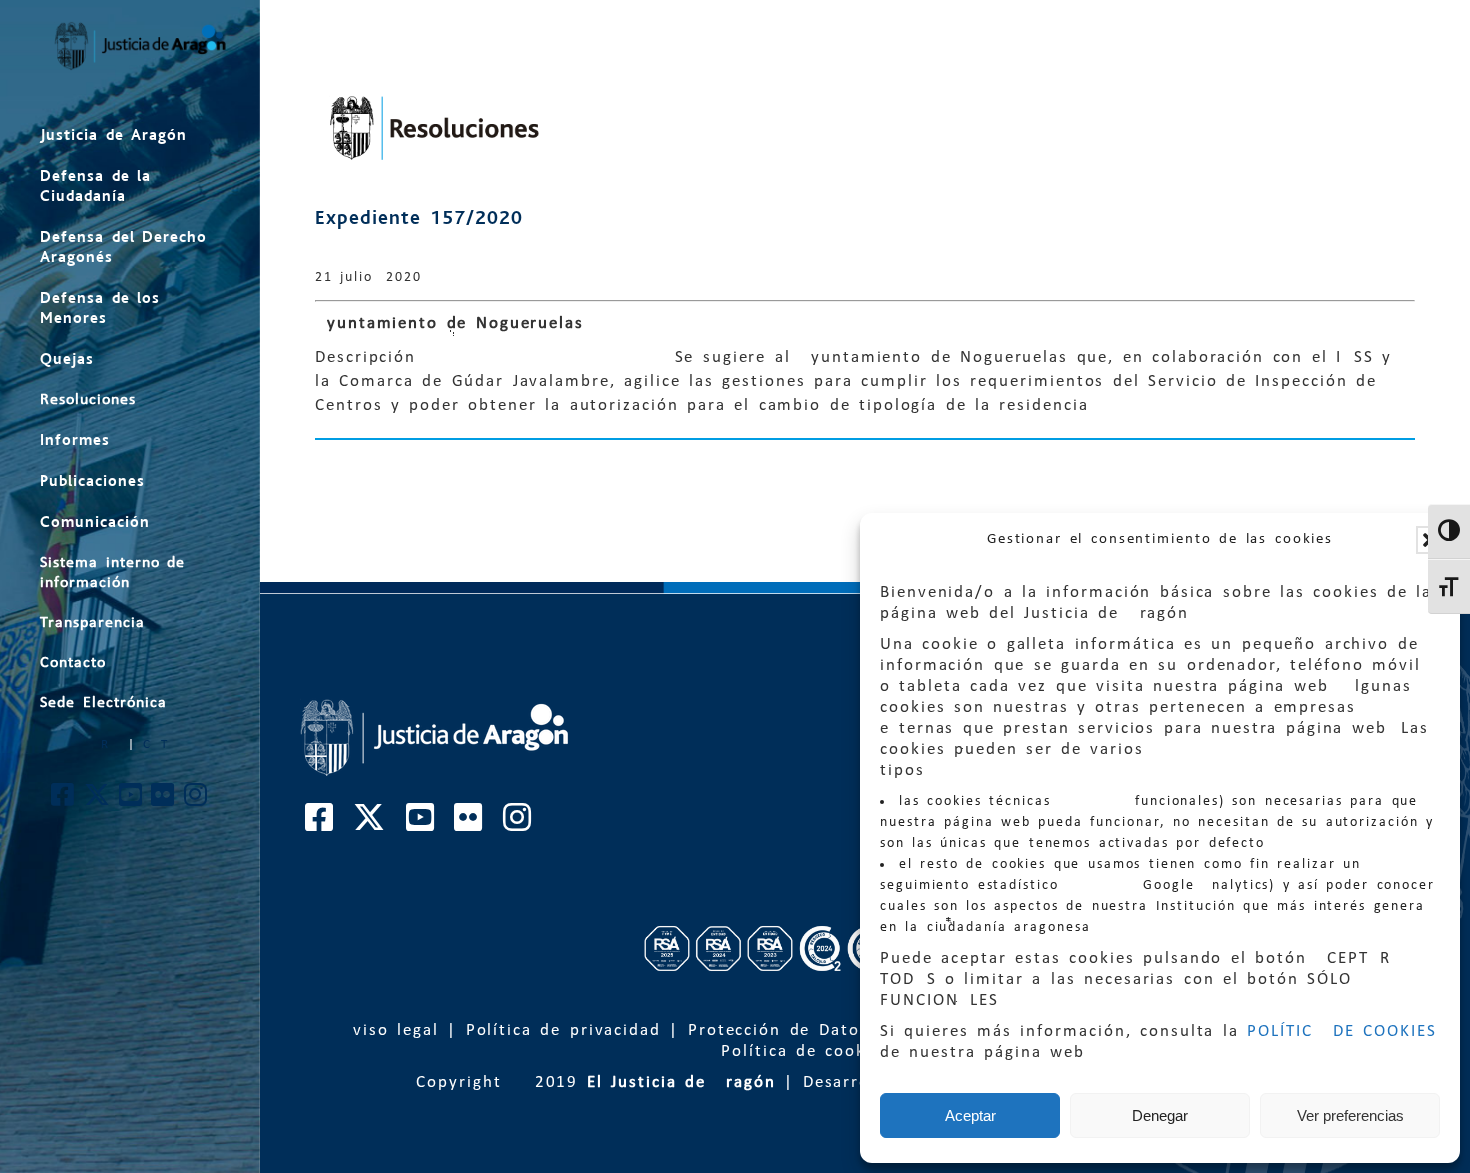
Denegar (1160, 1115)
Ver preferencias (1350, 1115)
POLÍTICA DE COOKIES (1342, 1031)
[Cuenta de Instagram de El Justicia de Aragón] (196, 800)
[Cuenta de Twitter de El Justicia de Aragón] (98, 800)
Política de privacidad (563, 1030)
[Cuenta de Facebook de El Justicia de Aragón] (63, 800)
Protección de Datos (778, 1030)
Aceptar (970, 1115)
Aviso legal (390, 1030)
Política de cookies (806, 1051)
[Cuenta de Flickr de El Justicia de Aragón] (163, 800)
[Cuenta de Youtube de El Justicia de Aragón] (131, 800)
